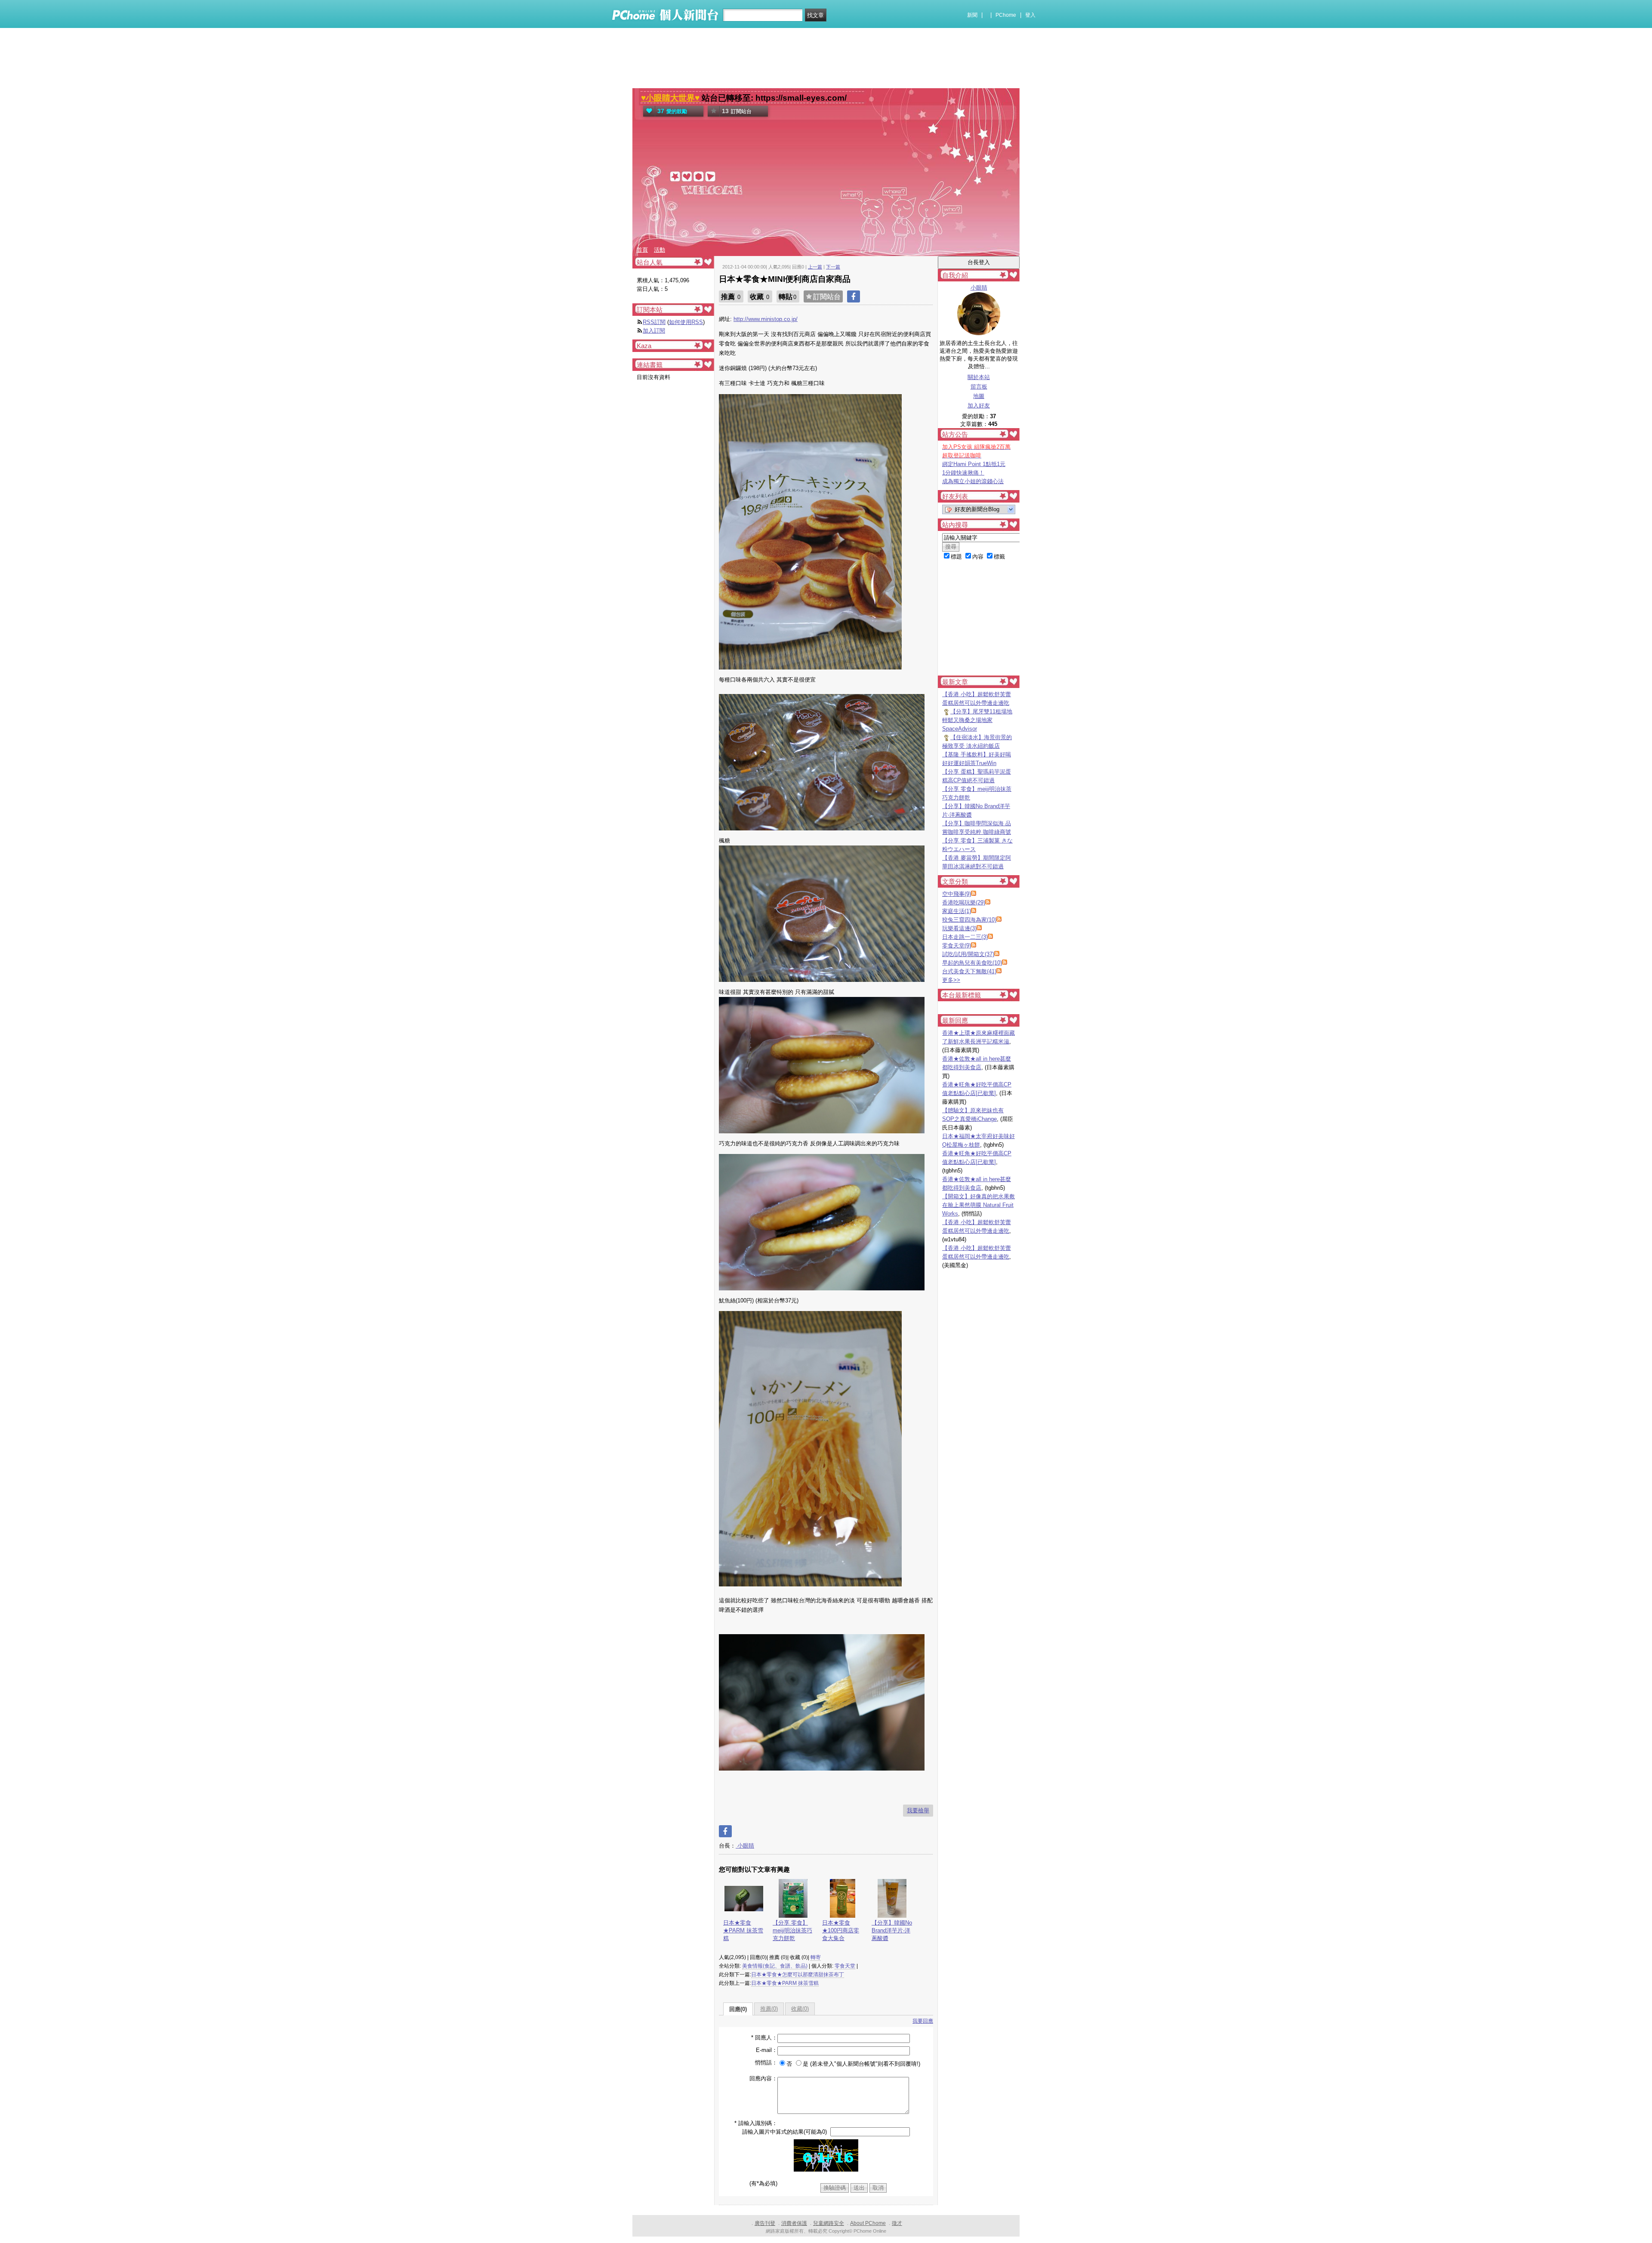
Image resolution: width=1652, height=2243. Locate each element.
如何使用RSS (686, 322)
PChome (1006, 15)
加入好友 (979, 406)
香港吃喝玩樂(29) (964, 902)
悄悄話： (766, 2063)
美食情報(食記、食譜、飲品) (775, 1966)
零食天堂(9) (957, 946)
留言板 (979, 387)
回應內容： (763, 2078)
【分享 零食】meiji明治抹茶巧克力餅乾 (792, 1930)
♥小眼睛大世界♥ (670, 98)
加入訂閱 (654, 331)
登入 (1030, 15)
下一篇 (833, 267)
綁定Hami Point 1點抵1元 (974, 464)
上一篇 (815, 267)
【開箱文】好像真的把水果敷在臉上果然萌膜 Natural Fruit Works (979, 1205)
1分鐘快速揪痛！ (963, 473)
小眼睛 (745, 1846)
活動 (660, 250)
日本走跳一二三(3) (965, 937)
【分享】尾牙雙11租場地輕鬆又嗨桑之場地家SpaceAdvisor (977, 720)
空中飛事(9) (957, 894)
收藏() (800, 2009)
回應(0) (738, 2009)
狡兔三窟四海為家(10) (969, 920)
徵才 (897, 2223)
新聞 (972, 15)
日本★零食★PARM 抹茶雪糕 (743, 1930)
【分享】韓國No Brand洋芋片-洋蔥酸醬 (892, 1930)
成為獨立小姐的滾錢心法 (973, 481)
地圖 (979, 396)
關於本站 (979, 377)
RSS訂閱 (654, 322)
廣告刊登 (765, 2223)
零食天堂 (845, 1966)
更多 (951, 980)
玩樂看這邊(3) (959, 928)
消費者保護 (794, 2223)
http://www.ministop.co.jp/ (766, 319)
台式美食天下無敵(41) (969, 971)
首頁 (642, 250)
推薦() (769, 2009)
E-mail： (767, 2050)
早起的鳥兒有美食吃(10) (972, 963)
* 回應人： (764, 2038)
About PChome (868, 2223)
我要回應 (923, 2021)
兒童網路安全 (829, 2223)
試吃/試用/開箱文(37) (968, 954)
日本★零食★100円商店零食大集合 (841, 1930)
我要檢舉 (918, 1810)
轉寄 (816, 1957)
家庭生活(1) (957, 911)
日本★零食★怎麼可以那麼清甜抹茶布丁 (798, 1975)
